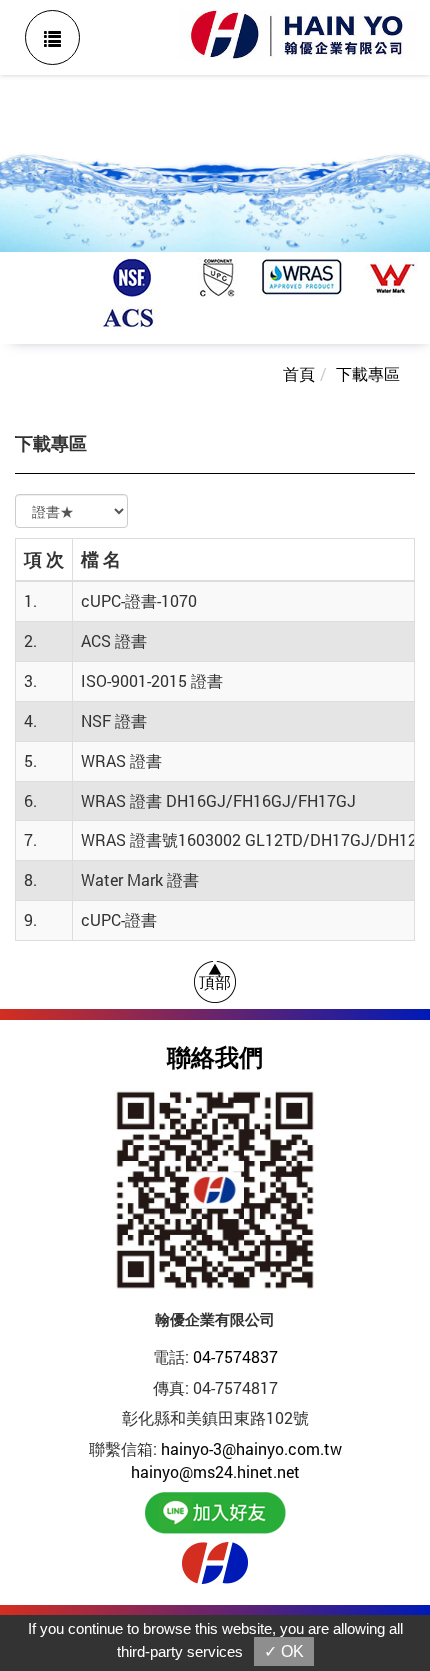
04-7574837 (235, 1356)
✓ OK (284, 1651)
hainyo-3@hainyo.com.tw (251, 1448)
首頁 (299, 373)
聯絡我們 (215, 1056)
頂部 (215, 981)
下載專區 (368, 373)
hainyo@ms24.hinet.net (215, 1471)
